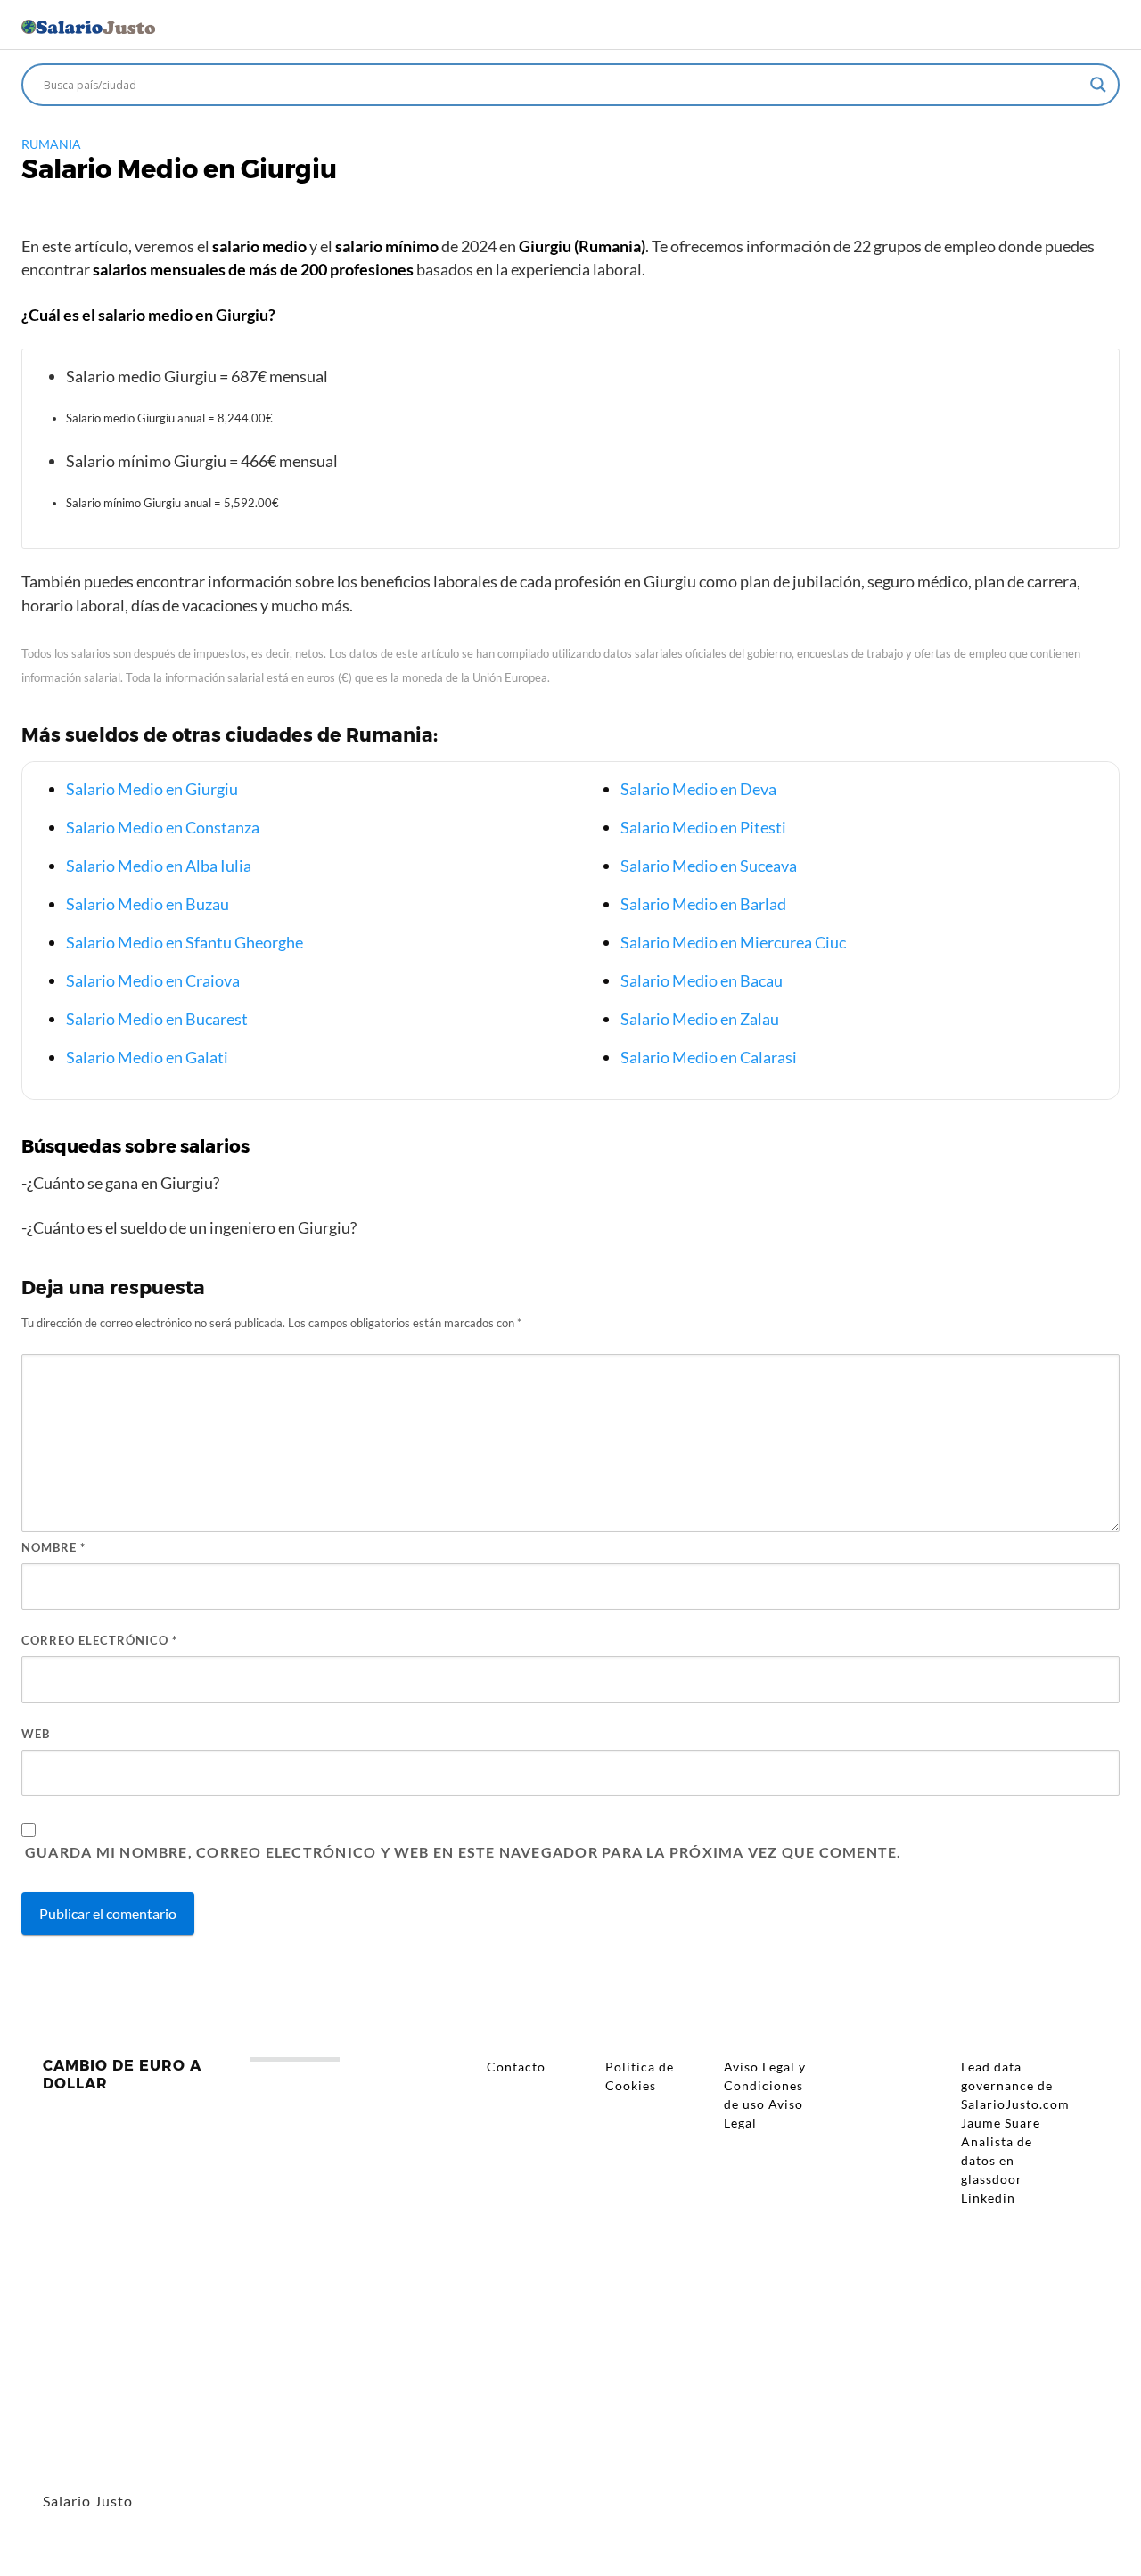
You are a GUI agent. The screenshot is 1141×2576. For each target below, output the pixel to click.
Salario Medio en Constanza (163, 827)
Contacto (516, 2067)
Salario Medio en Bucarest (157, 1019)
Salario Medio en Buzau (148, 904)
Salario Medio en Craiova (153, 980)
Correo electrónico (99, 1640)
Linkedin (988, 2198)
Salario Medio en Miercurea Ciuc (733, 942)
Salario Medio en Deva (698, 789)
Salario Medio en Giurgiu (152, 789)
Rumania (51, 144)
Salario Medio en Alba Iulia (159, 866)
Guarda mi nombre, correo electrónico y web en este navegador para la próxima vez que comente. (463, 1852)
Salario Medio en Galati (147, 1057)
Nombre (53, 1547)
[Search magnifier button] (1098, 85)
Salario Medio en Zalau (700, 1019)
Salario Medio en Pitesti (703, 827)
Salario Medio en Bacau (702, 980)
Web (36, 1734)
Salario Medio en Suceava (709, 866)
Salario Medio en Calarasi (709, 1057)
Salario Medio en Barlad (703, 904)
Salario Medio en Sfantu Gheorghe (185, 942)
